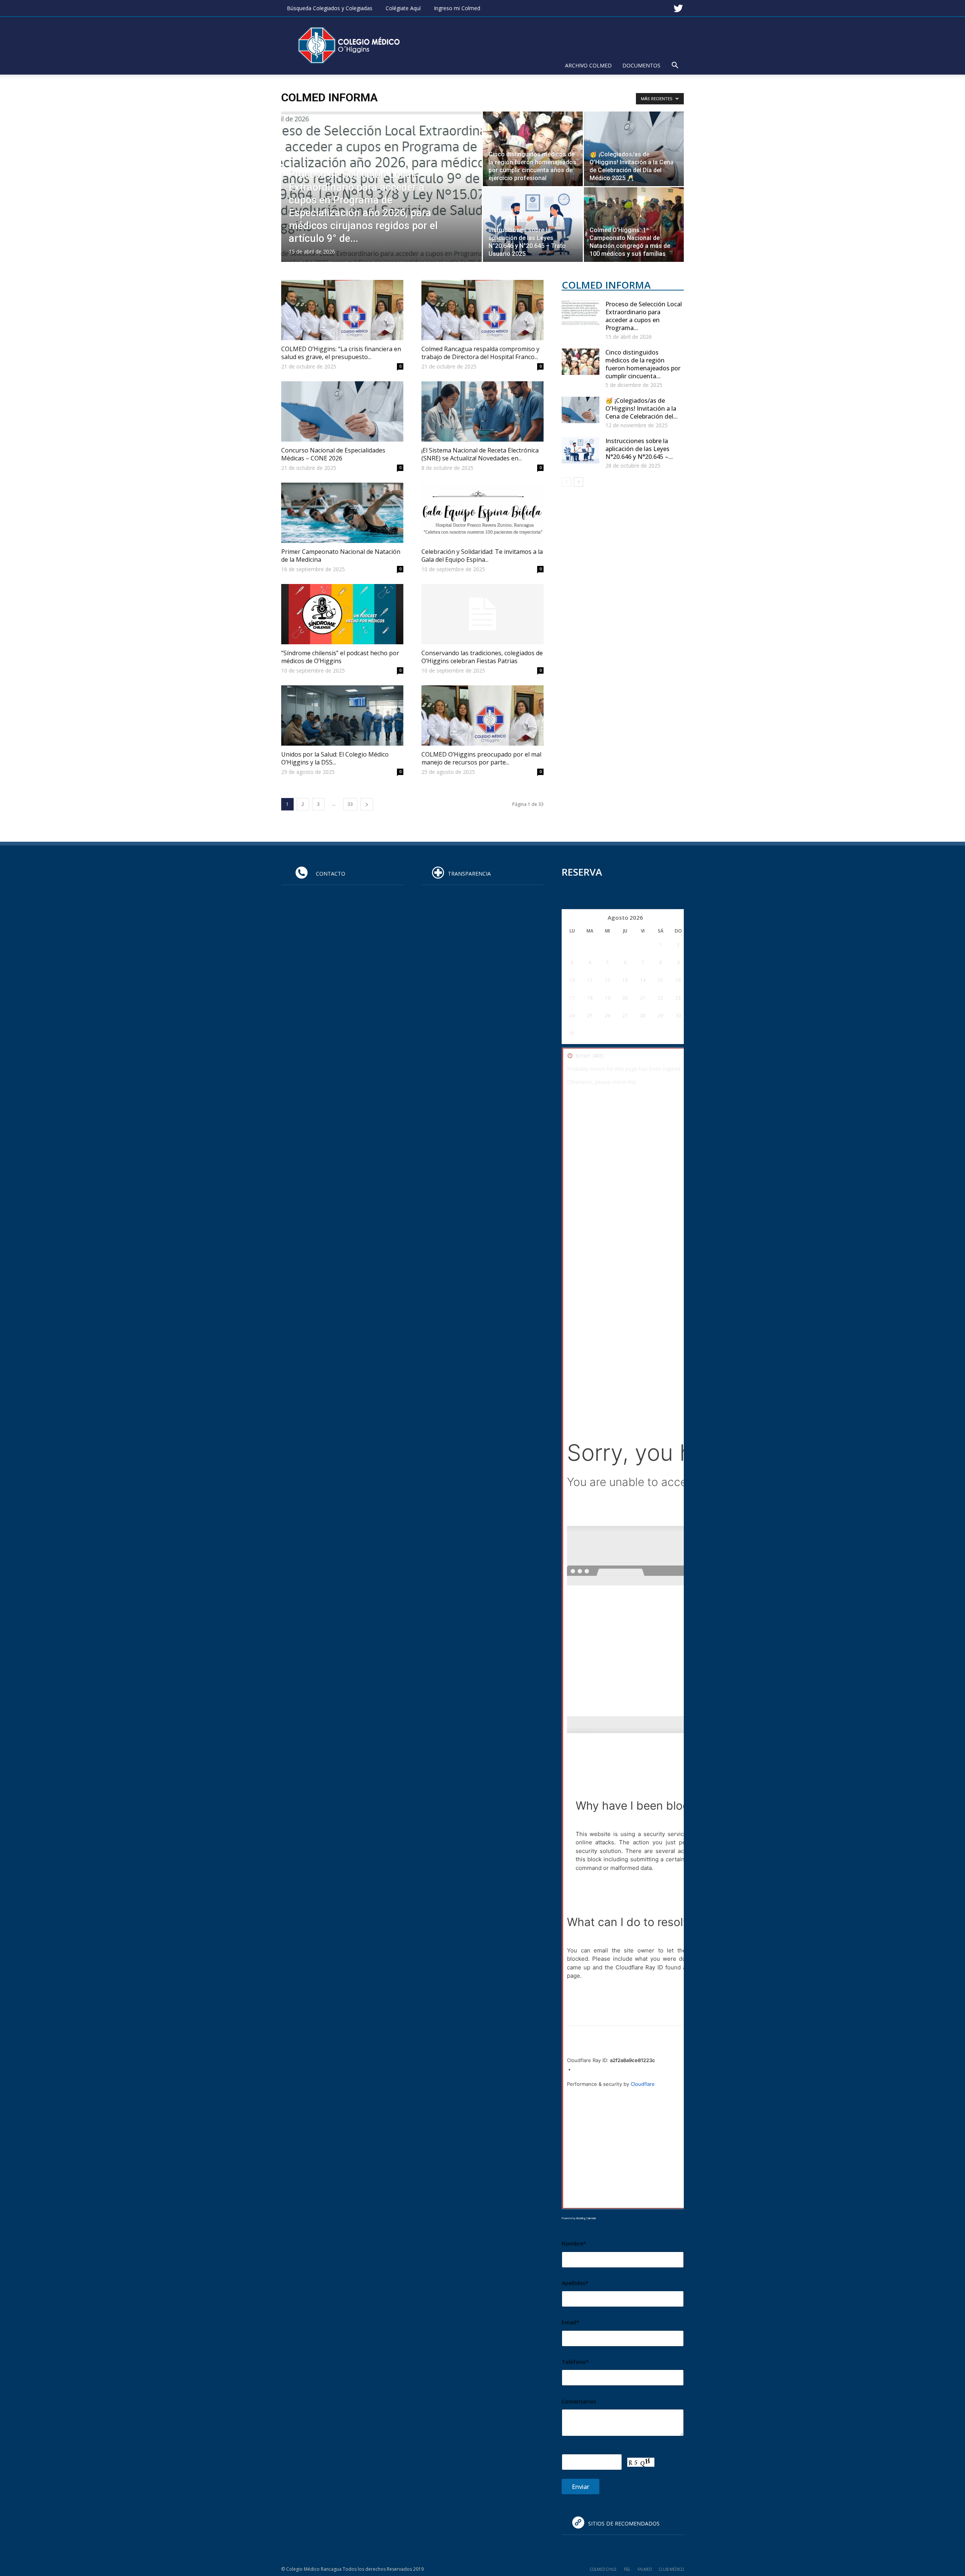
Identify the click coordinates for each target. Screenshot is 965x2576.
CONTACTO (328, 874)
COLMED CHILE (603, 2569)
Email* (571, 2322)
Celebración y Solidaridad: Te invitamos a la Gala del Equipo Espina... (482, 556)
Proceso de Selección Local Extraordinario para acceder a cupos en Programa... (644, 316)
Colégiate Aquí (403, 8)
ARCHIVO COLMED (588, 65)
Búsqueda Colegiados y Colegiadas (330, 8)
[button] (675, 66)
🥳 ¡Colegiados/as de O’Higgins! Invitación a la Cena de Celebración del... (642, 408)
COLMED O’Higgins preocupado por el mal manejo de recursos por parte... (481, 758)
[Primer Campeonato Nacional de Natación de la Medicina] (342, 513)
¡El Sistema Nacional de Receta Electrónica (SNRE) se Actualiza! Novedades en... (480, 454)
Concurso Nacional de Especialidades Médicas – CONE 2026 (333, 454)
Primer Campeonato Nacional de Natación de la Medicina (341, 556)
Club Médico (671, 2569)
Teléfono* (575, 2362)
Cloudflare (643, 2084)
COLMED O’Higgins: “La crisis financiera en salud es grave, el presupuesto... (341, 353)
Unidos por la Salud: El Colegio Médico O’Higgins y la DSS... (335, 758)
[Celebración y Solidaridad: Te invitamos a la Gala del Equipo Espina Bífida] (482, 513)
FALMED (645, 2569)
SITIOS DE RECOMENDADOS (624, 2523)
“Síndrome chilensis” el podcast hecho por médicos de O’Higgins (340, 657)
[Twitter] (678, 5)
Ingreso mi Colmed (457, 8)
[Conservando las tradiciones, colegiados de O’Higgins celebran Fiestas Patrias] (482, 614)
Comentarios (579, 2401)
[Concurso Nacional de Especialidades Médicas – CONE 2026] (342, 411)
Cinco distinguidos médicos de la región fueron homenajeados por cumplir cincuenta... (643, 364)
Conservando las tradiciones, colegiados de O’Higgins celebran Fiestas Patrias (482, 657)
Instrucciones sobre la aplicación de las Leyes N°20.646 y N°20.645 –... (639, 449)
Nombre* (574, 2243)
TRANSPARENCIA (469, 874)
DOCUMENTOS (641, 65)
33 (350, 804)
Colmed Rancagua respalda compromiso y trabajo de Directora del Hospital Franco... (480, 353)
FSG (627, 2569)
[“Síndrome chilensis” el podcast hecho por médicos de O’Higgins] (342, 614)
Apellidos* (575, 2283)
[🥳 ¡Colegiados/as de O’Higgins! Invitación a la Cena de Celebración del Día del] (634, 149)
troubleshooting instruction (675, 1082)
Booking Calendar (586, 2218)
